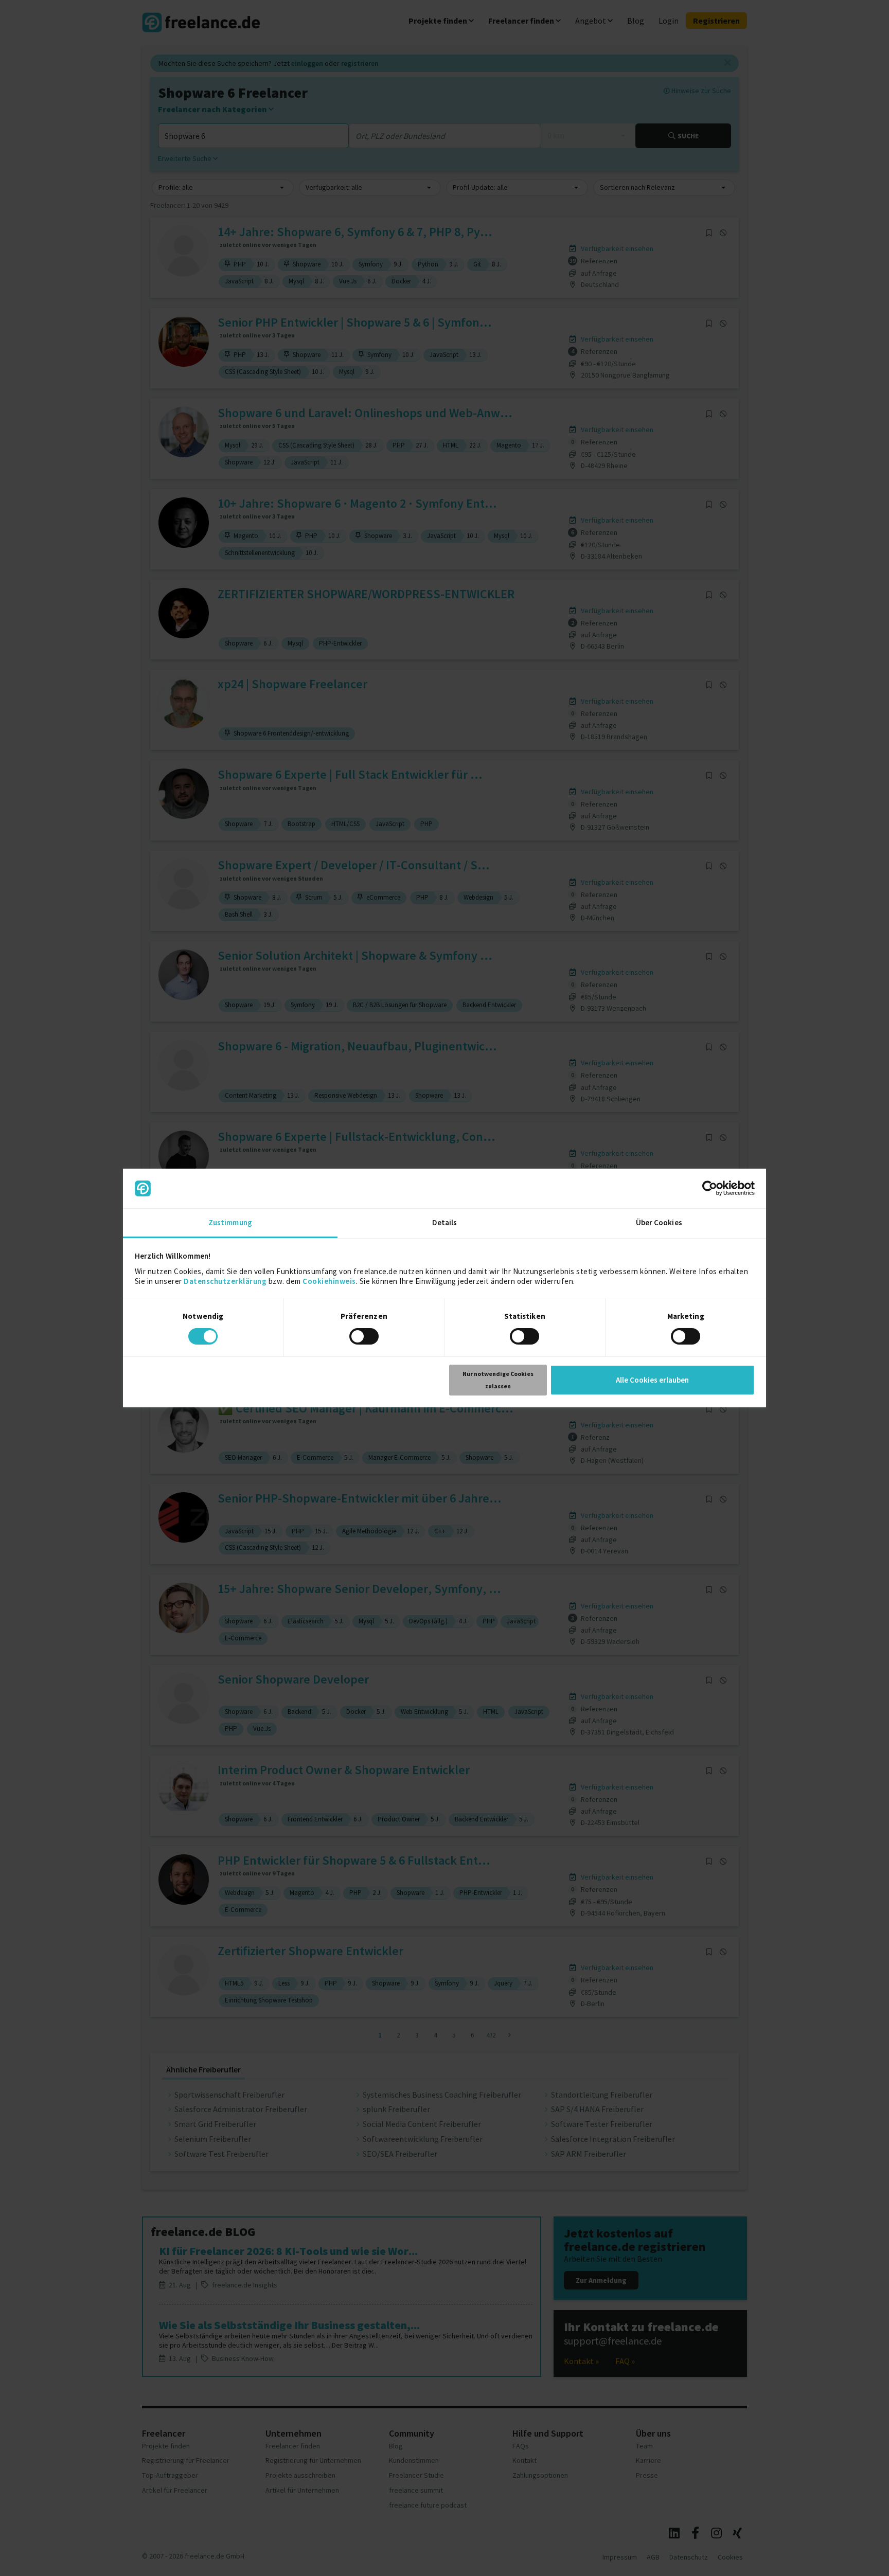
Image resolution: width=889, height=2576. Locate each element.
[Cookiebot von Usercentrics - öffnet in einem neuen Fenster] (710, 1188)
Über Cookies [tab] (659, 1222)
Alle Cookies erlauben (652, 1380)
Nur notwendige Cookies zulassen (498, 1380)
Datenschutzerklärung (225, 1281)
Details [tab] (445, 1222)
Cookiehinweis (329, 1281)
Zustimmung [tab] (230, 1222)
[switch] (366, 1338)
